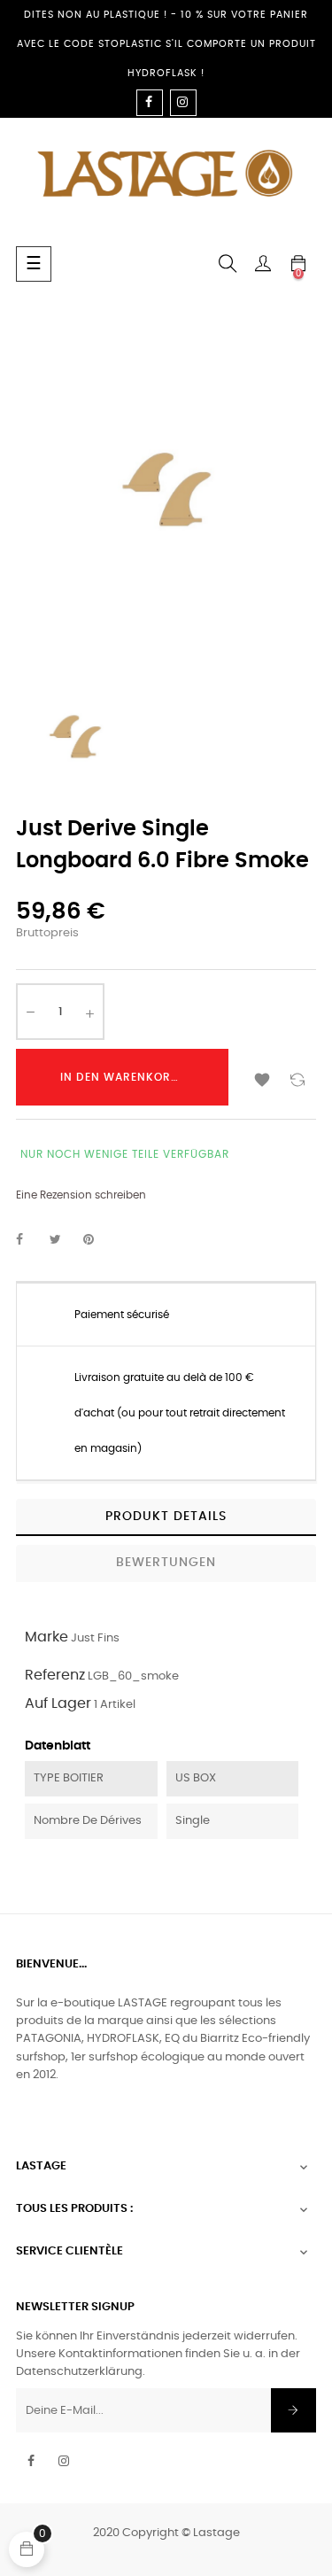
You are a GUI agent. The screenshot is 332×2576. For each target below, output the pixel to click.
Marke (46, 1637)
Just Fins (95, 1638)
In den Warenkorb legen (139, 1077)
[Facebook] (150, 103)
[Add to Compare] (297, 1077)
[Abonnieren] (293, 2410)
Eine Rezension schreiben (81, 1195)
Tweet (63, 1240)
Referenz (55, 1675)
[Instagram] (183, 103)
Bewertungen (166, 1563)
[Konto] (263, 264)
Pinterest (97, 1240)
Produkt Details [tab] (166, 1517)
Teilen (29, 1240)
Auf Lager (58, 1703)
